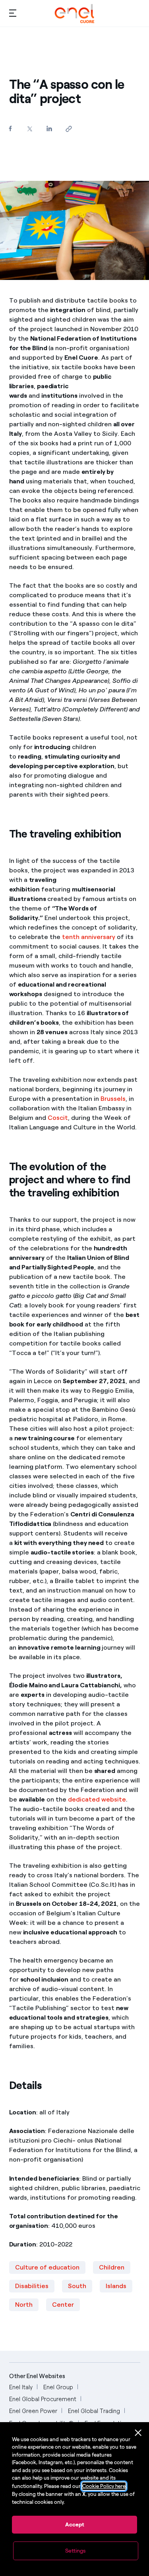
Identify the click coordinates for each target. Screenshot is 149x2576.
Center (63, 2305)
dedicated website (97, 1799)
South (77, 2286)
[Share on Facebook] (11, 128)
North (24, 2305)
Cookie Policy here (104, 2486)
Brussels (113, 1099)
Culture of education (47, 2267)
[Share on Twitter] (30, 129)
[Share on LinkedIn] (49, 128)
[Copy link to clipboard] (69, 129)
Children (112, 2267)
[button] (13, 13)
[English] (74, 13)
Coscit (58, 1118)
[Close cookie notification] (138, 2433)
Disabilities (32, 2286)
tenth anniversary (89, 937)
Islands (116, 2286)
